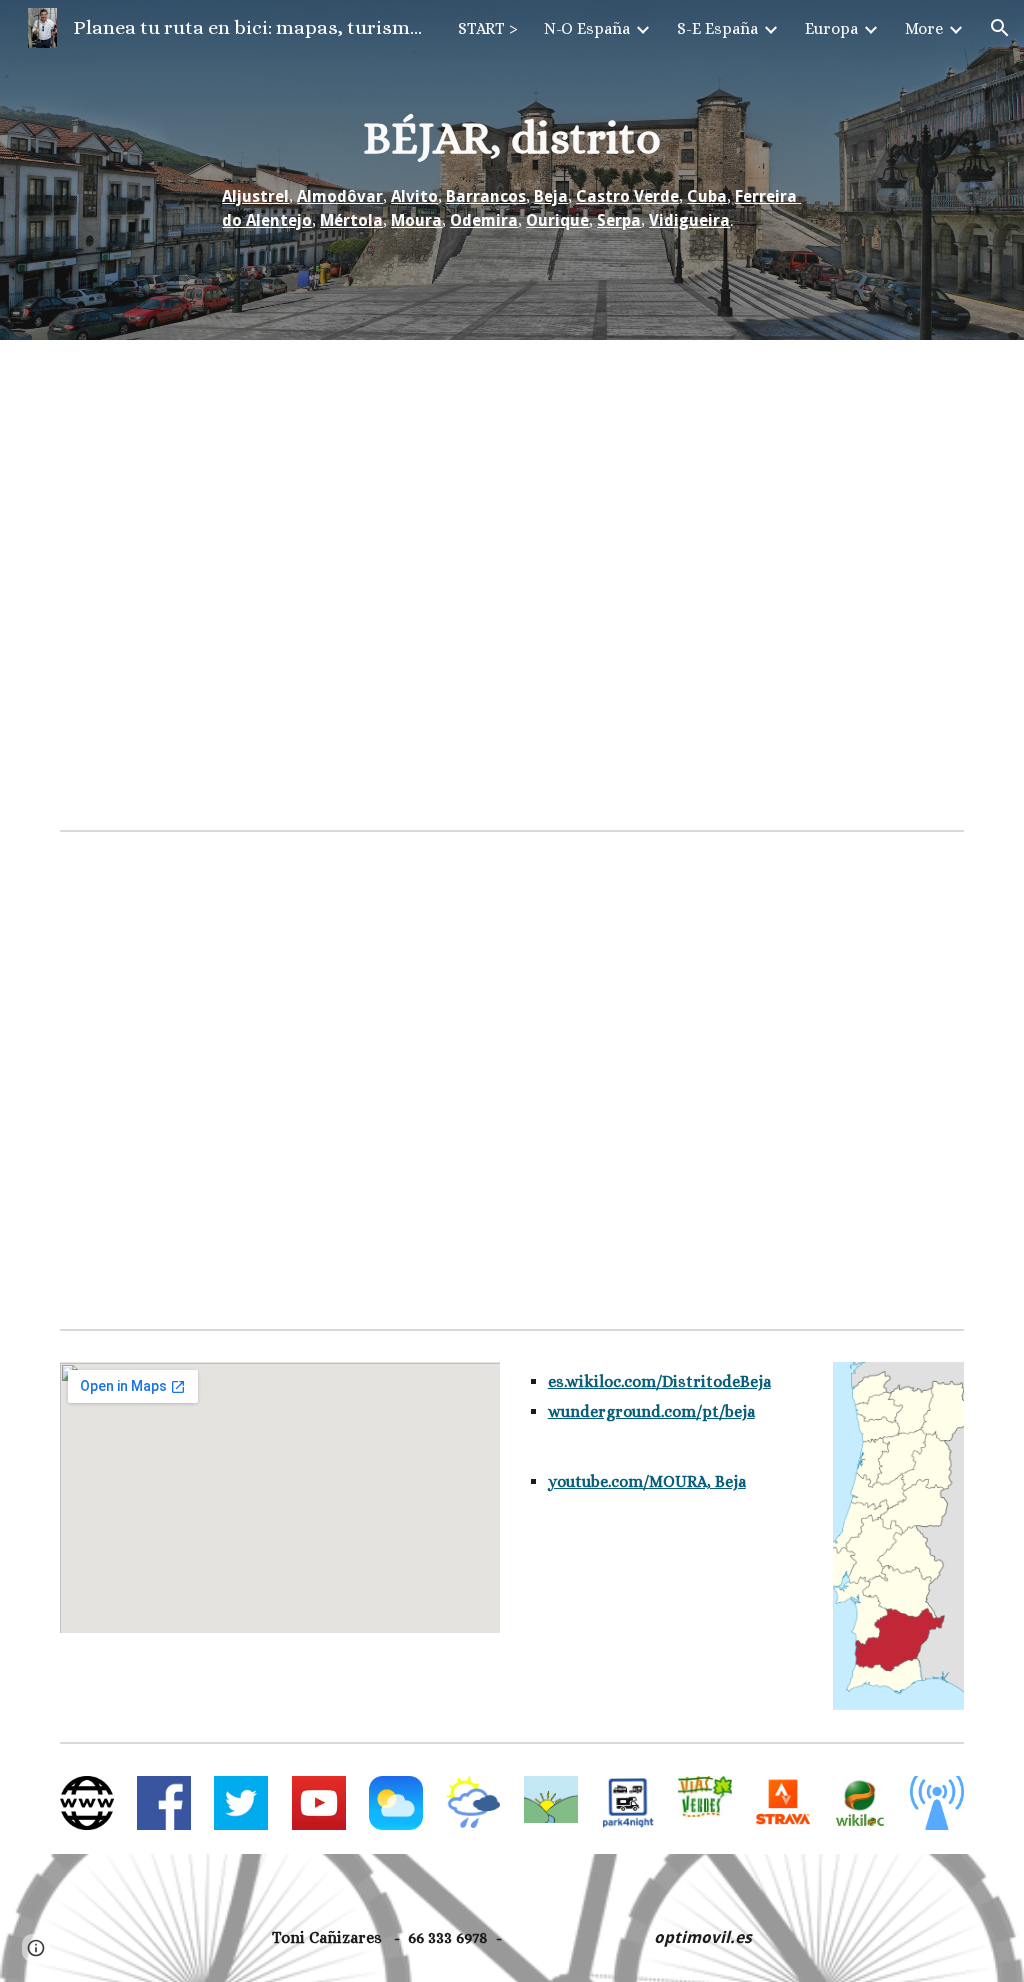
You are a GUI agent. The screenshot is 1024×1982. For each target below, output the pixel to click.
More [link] (924, 28)
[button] (1000, 28)
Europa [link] (831, 28)
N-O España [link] (587, 28)
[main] (511, 170)
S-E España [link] (717, 28)
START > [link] (488, 28)
